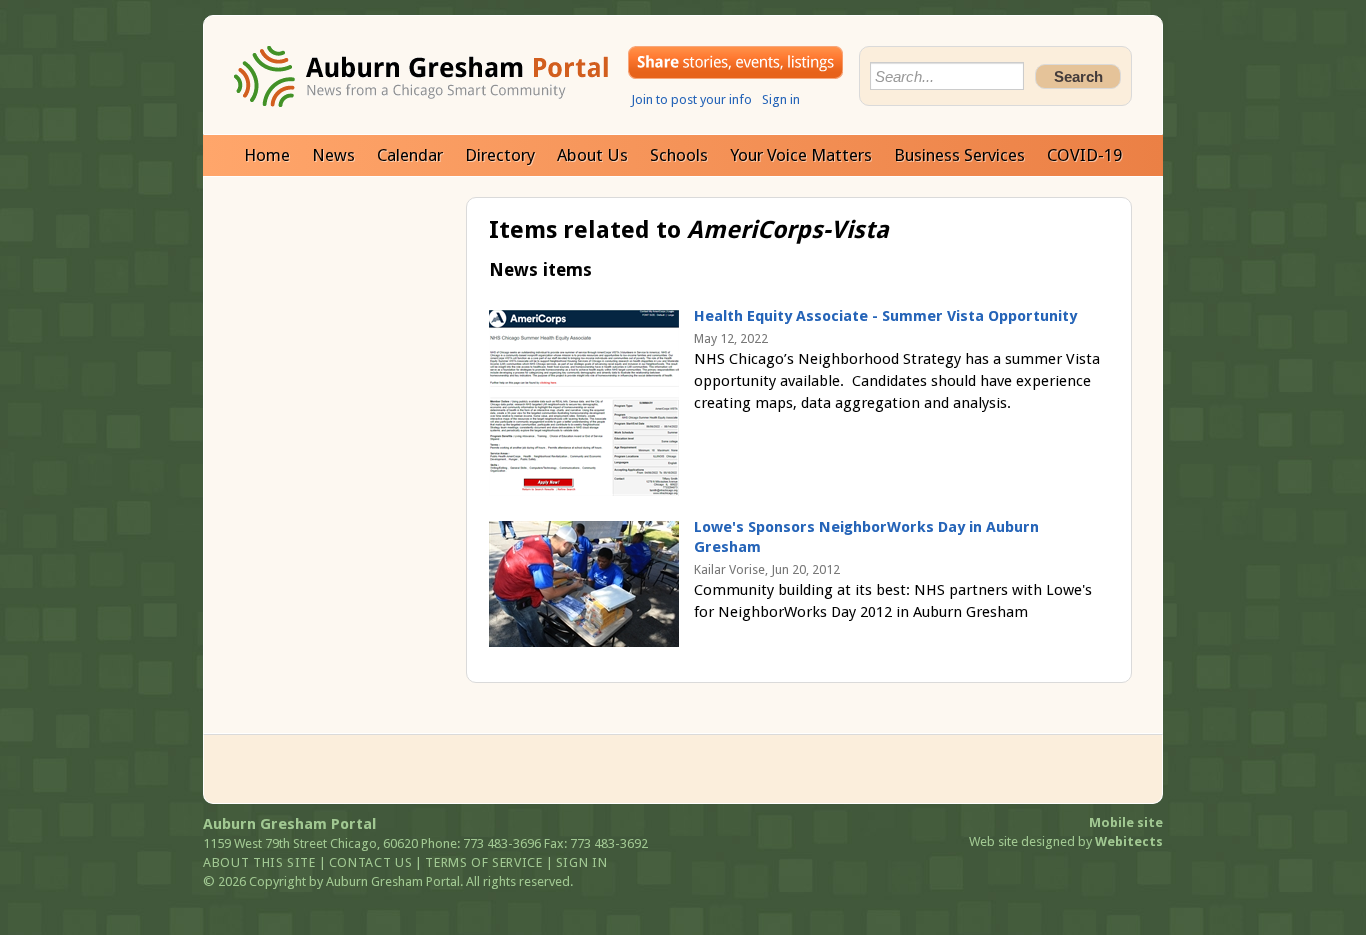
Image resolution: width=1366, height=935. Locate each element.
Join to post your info (691, 99)
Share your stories (735, 62)
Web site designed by (1066, 841)
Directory (500, 155)
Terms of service (483, 862)
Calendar (410, 155)
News (333, 155)
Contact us (371, 862)
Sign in (781, 99)
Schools (679, 155)
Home (267, 155)
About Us (592, 155)
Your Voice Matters (801, 155)
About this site (259, 862)
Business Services (959, 155)
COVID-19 (1084, 155)
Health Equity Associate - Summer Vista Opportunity (885, 316)
